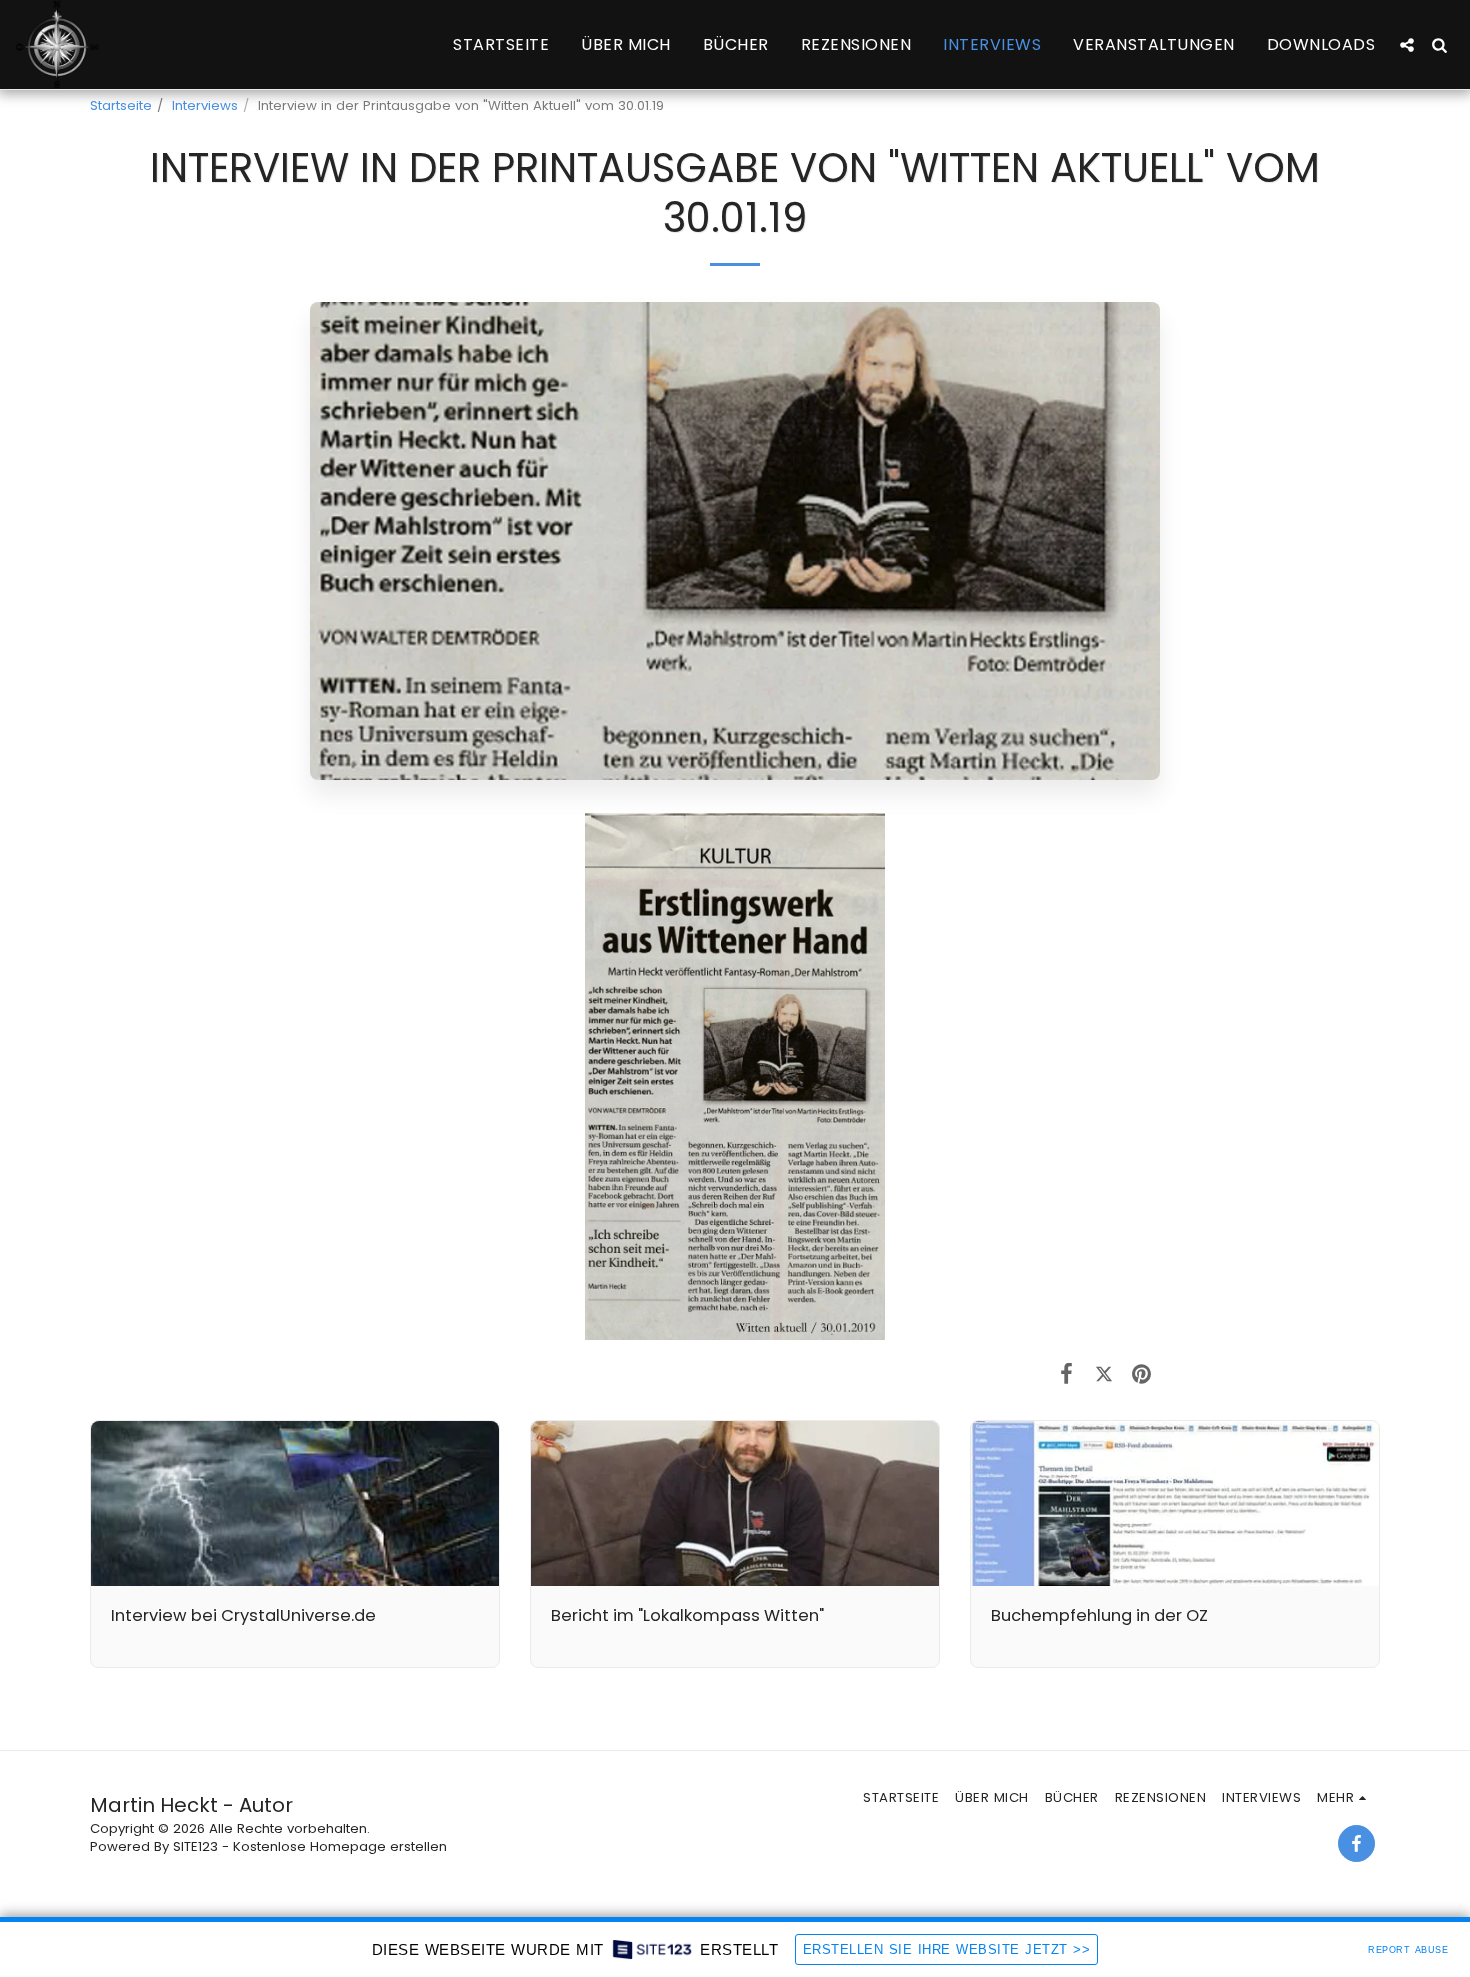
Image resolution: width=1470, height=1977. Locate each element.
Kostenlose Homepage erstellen (340, 1846)
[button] (1407, 45)
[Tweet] (1103, 1373)
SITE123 (195, 1846)
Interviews (205, 105)
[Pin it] (1141, 1373)
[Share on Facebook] (1066, 1373)
